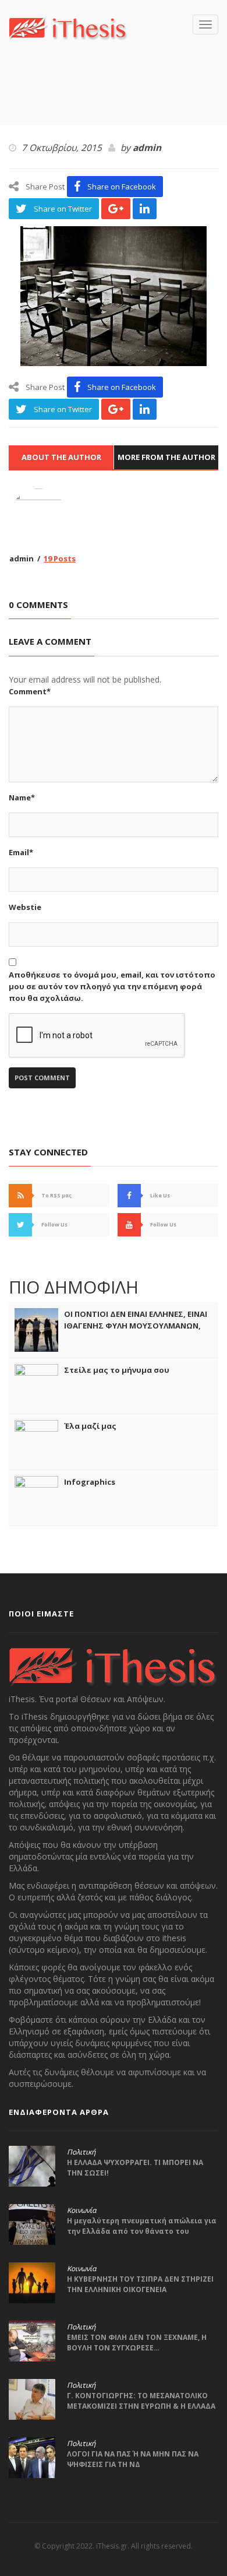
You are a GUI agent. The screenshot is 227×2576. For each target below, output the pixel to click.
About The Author (61, 457)
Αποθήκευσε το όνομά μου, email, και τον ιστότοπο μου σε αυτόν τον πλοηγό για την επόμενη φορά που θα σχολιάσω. (112, 986)
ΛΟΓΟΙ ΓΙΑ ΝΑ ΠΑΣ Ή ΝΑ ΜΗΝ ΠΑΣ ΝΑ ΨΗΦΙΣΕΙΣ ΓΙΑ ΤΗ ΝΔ (133, 2459)
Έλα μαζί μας (90, 1426)
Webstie (25, 907)
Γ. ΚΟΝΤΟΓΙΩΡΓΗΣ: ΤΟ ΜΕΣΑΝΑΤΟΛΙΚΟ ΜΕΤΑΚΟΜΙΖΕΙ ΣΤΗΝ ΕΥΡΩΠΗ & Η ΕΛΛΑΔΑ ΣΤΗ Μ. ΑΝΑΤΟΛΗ (141, 2406)
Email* (21, 852)
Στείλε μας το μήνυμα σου (117, 1370)
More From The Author (166, 457)
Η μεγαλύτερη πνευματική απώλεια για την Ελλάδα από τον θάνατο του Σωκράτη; (142, 2231)
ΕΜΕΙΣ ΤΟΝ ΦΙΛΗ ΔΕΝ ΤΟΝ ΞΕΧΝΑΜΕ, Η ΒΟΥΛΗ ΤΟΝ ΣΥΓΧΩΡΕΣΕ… (137, 2343)
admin (147, 148)
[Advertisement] (118, 100)
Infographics (90, 1482)
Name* (22, 797)
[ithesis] (68, 27)
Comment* (30, 691)
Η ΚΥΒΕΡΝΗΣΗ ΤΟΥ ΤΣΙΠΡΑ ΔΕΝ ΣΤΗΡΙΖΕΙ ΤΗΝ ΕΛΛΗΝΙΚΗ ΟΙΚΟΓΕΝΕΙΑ (140, 2284)
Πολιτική (81, 2152)
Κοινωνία (81, 2210)
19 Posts (60, 558)
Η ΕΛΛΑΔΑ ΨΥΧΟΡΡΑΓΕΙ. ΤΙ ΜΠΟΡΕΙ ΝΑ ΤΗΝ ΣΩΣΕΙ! (135, 2168)
